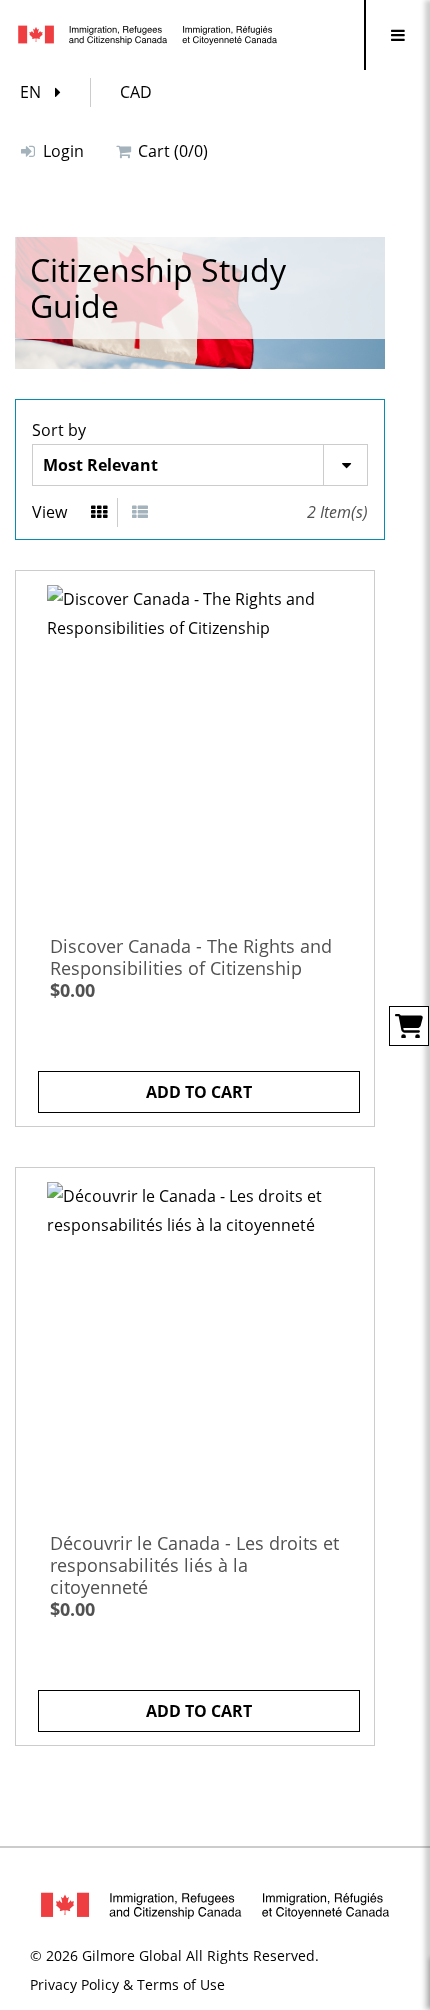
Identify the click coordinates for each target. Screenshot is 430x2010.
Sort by (59, 430)
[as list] (140, 512)
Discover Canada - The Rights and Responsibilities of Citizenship (191, 957)
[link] (195, 750)
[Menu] (397, 35)
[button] (45, 92)
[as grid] (99, 512)
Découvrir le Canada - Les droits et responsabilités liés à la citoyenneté (194, 1565)
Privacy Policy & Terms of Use (127, 1984)
